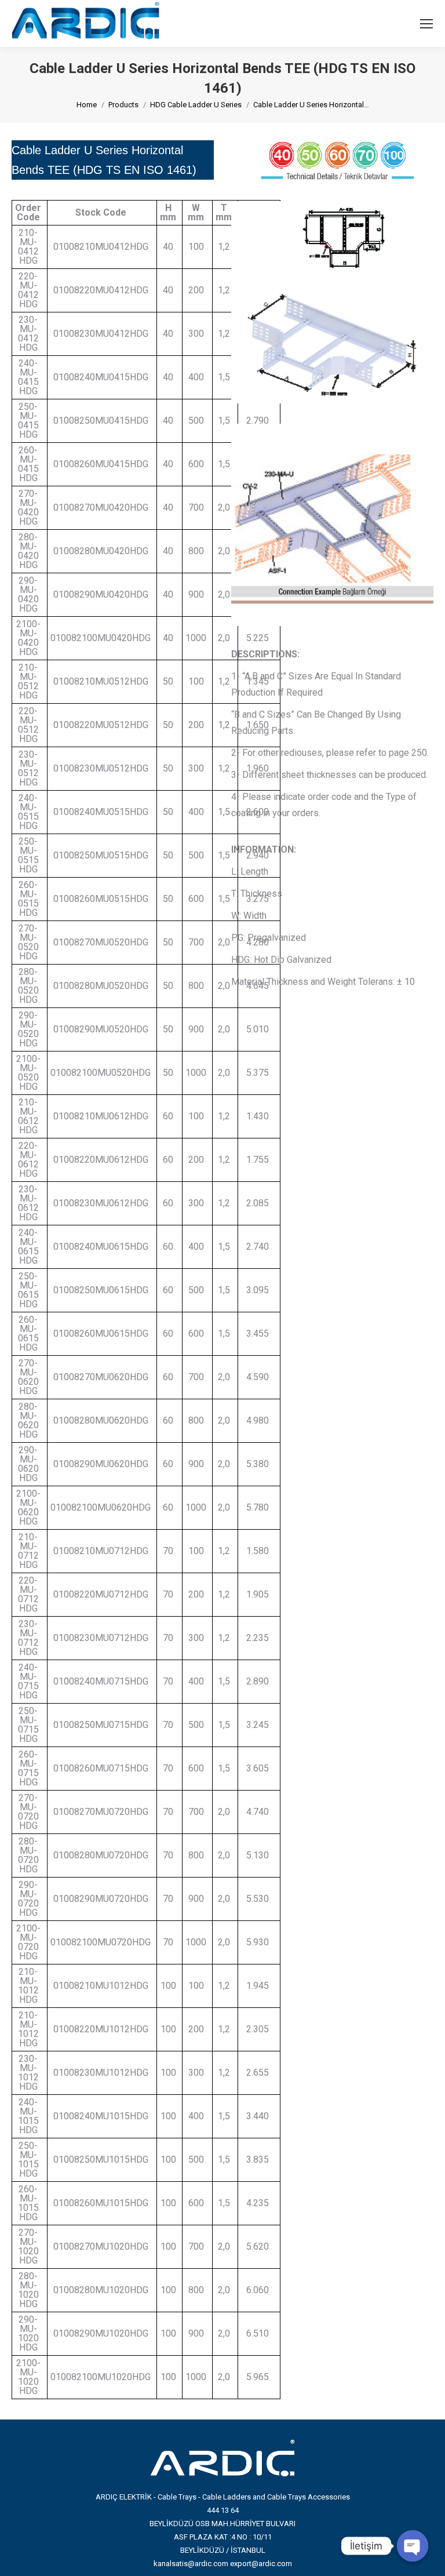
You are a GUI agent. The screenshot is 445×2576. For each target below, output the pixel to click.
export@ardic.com (261, 2564)
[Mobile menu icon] (426, 24)
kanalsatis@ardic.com (191, 2564)
